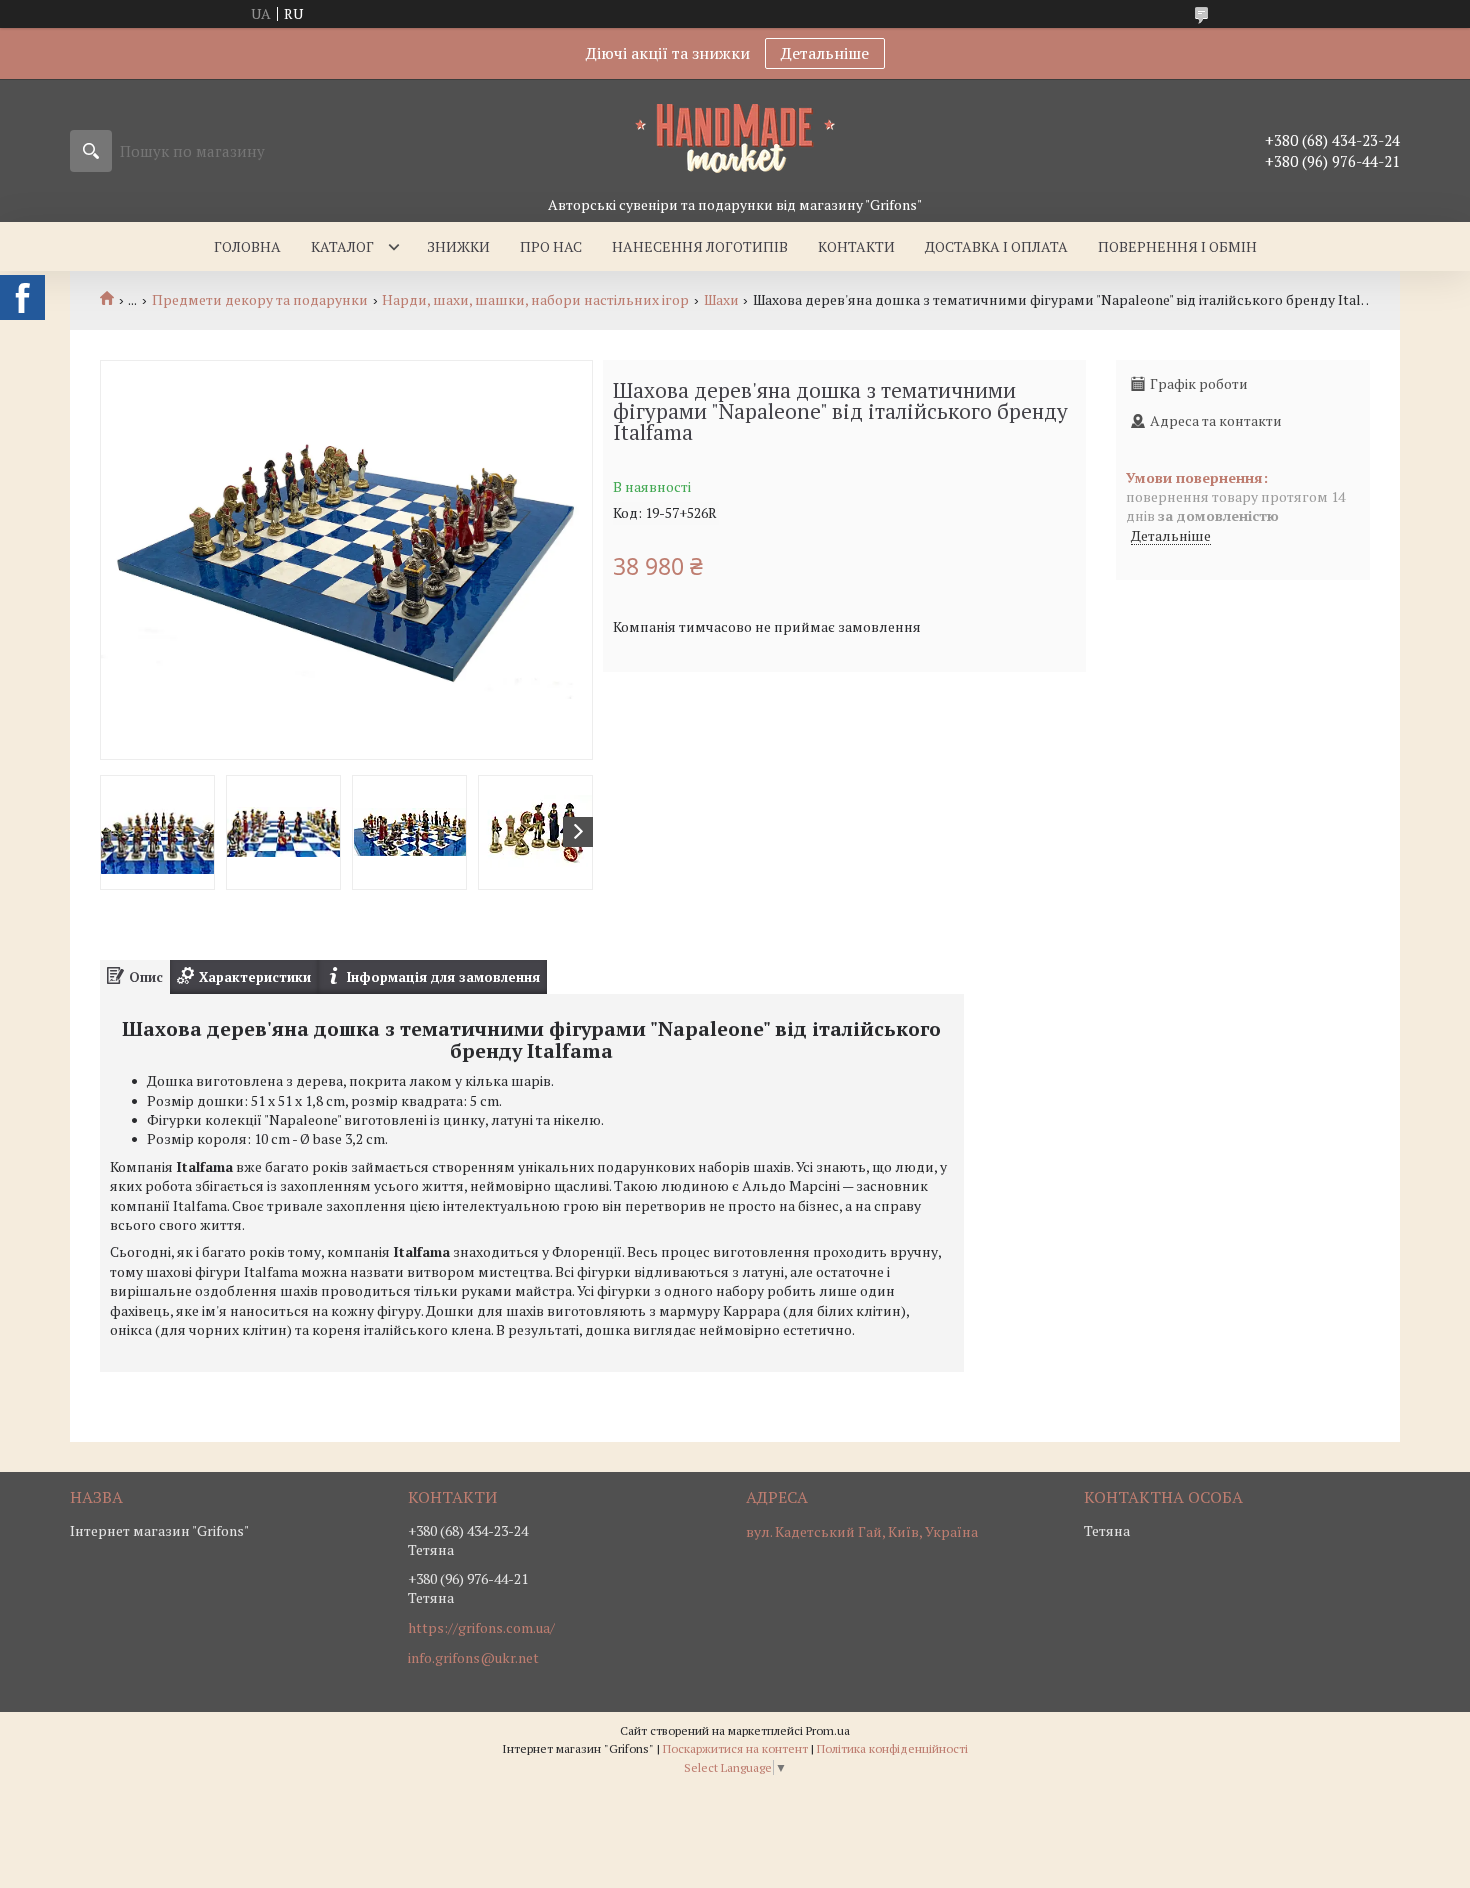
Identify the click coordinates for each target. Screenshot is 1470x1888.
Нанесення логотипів (700, 246)
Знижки (458, 246)
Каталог (342, 246)
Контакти (856, 246)
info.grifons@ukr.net (473, 1658)
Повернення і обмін (1177, 246)
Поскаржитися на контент (735, 1748)
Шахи (721, 300)
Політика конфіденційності (892, 1748)
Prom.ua (828, 1730)
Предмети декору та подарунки (260, 300)
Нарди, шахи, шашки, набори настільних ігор (535, 300)
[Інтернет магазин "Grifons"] (735, 137)
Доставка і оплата (996, 246)
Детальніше (825, 53)
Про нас (551, 246)
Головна (247, 246)
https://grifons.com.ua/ (481, 1628)
